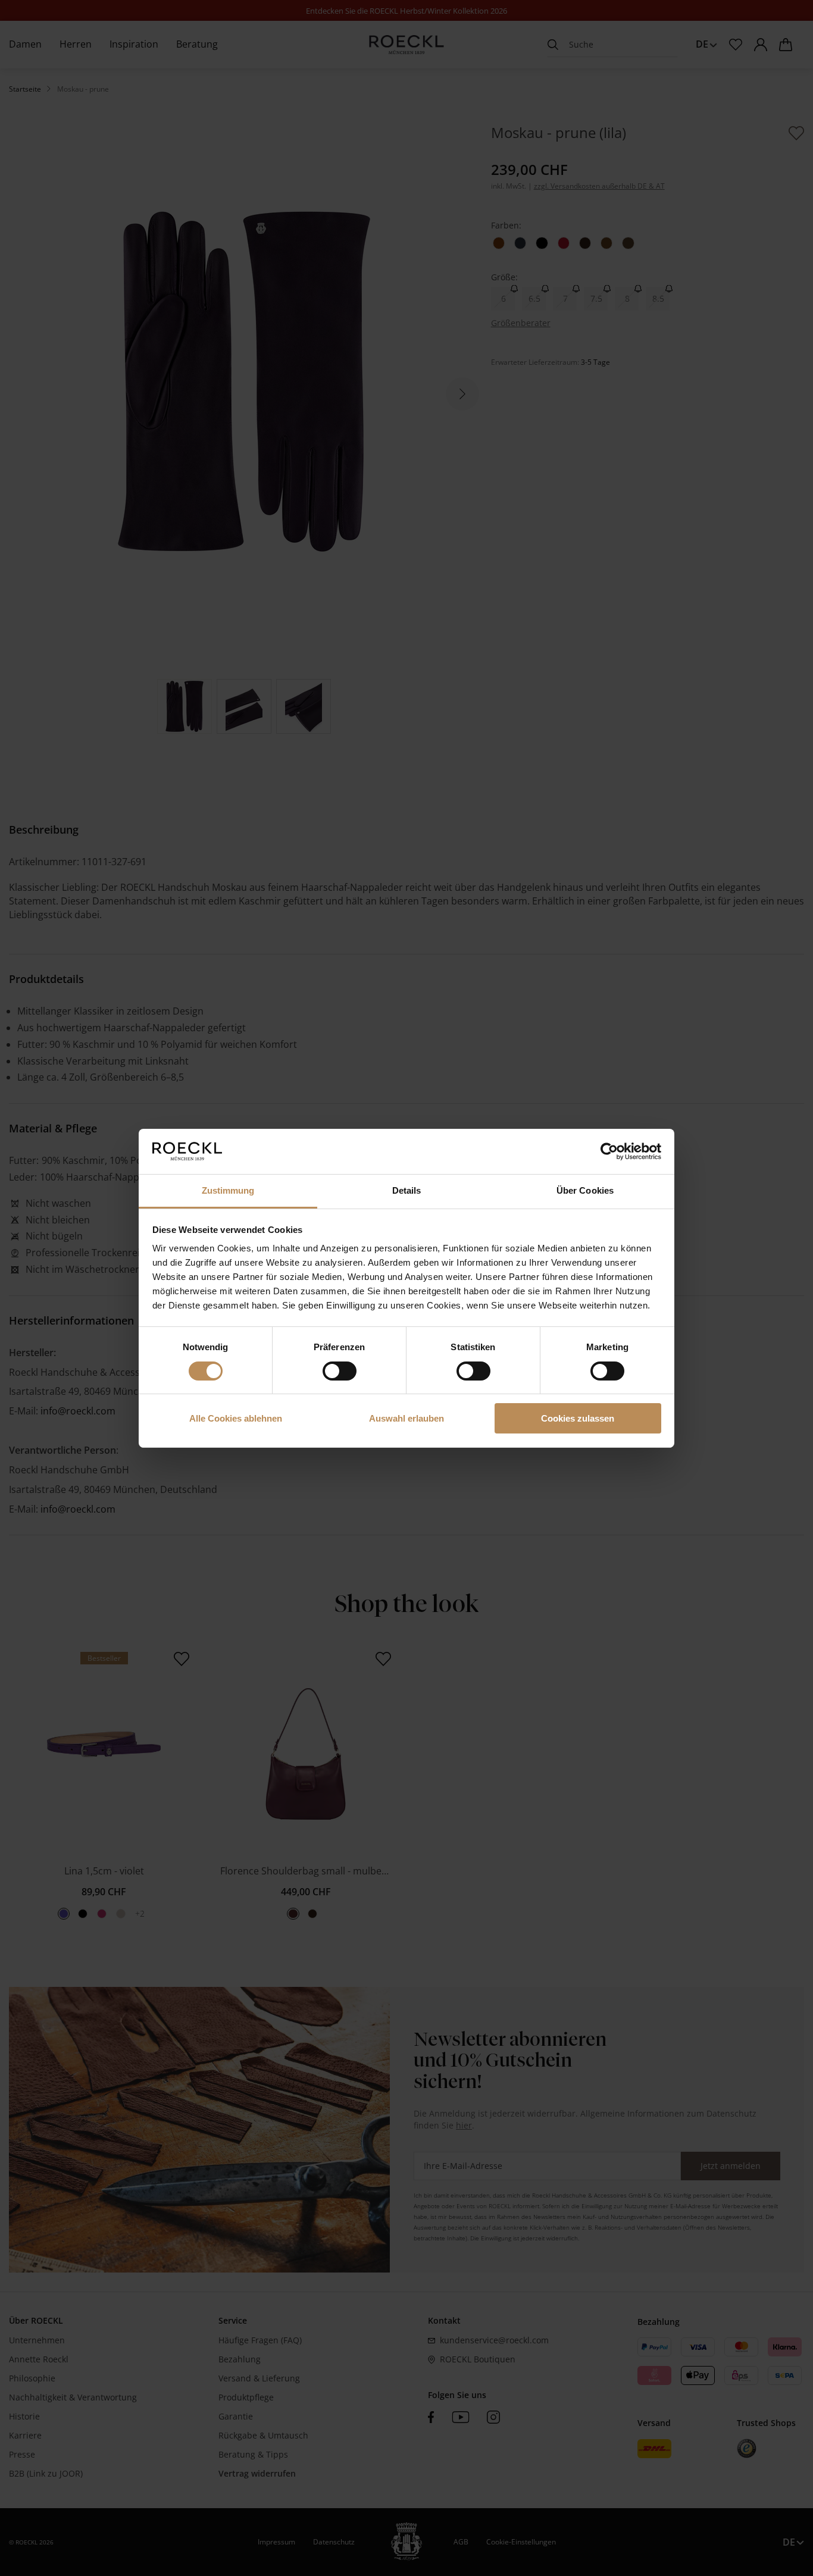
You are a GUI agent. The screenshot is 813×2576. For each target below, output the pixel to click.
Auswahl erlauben (406, 1418)
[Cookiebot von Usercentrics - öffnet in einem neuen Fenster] (609, 1151)
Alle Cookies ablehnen (236, 1418)
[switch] (340, 1371)
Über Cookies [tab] (585, 1190)
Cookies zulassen (578, 1418)
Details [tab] (407, 1190)
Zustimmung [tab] (228, 1190)
